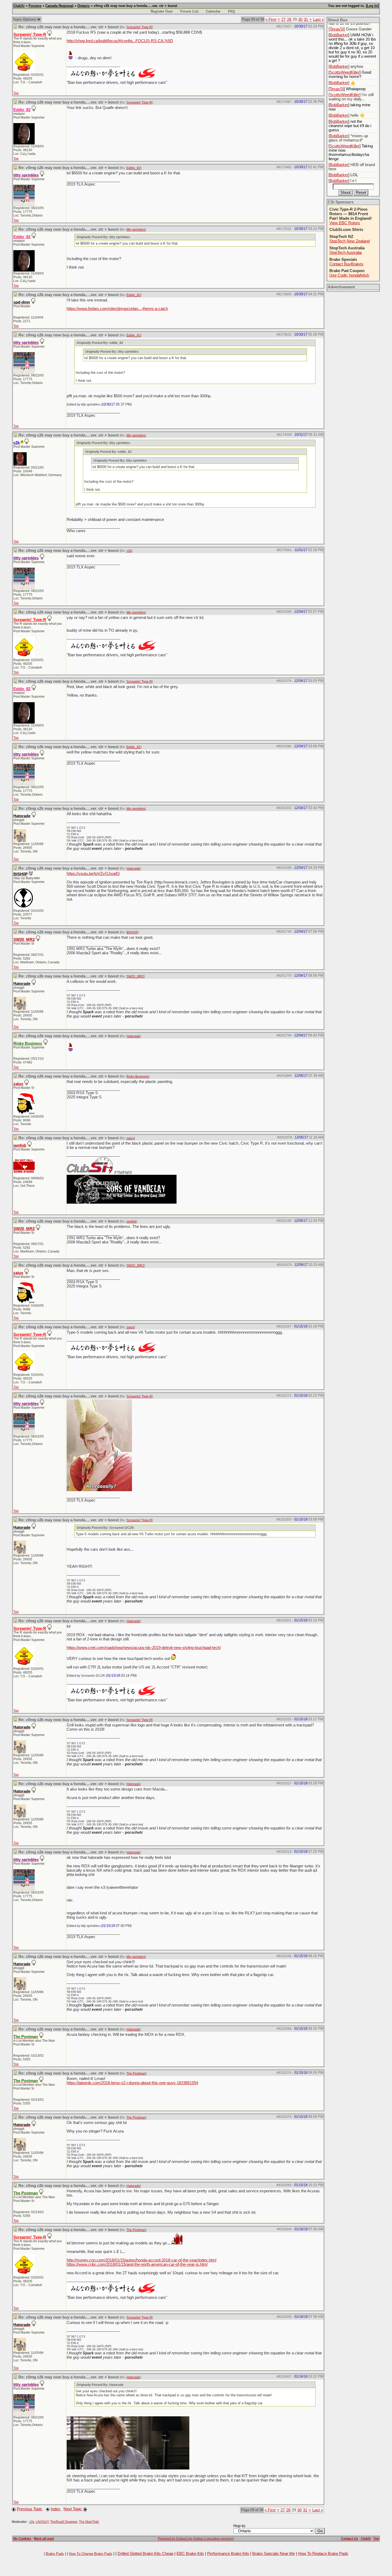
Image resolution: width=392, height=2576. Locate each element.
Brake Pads (55, 2554)
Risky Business (137, 1077)
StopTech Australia (345, 253)
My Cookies (22, 2539)
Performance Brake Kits (228, 2554)
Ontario (83, 6)
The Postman (136, 2074)
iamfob (20, 1145)
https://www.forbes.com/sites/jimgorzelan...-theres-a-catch (117, 309)
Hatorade (133, 869)
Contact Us (350, 2539)
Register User (162, 11)
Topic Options (25, 19)
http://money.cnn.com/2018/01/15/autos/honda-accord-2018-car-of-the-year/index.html (141, 2260)
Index (56, 2509)
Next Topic (73, 2509)
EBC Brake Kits (190, 2554)
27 (283, 19)
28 (289, 19)
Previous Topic (30, 2509)
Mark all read (44, 2539)
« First (271, 19)
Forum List (189, 11)
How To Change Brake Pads (91, 2554)
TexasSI (337, 29)
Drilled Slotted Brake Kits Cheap (145, 2554)
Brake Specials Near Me (274, 2554)
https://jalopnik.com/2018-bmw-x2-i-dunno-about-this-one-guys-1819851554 (132, 2083)
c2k (129, 551)
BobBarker (339, 35)
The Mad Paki (89, 2522)
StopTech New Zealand (349, 241)
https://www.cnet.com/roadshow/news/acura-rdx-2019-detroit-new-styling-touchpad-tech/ (144, 1648)
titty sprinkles (136, 230)
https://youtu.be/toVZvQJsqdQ (93, 874)
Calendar (213, 11)
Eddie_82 (133, 168)
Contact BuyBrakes (346, 264)
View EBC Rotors (345, 223)
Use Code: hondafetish (349, 275)
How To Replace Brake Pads (323, 2554)
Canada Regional (59, 6)
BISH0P (132, 932)
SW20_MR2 (24, 940)
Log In (372, 6)
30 (300, 19)
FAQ (231, 11)
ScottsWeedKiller (345, 72)
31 (306, 19)
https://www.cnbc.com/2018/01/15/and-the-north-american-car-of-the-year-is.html (137, 2264)
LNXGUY (42, 2522)
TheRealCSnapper (64, 2522)
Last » (318, 19)
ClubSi (19, 6)
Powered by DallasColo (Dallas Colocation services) (196, 2539)
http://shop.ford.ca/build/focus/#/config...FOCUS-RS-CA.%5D (120, 41)
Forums (35, 6)
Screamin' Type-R (139, 27)
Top (16, 93)
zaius (18, 1084)
